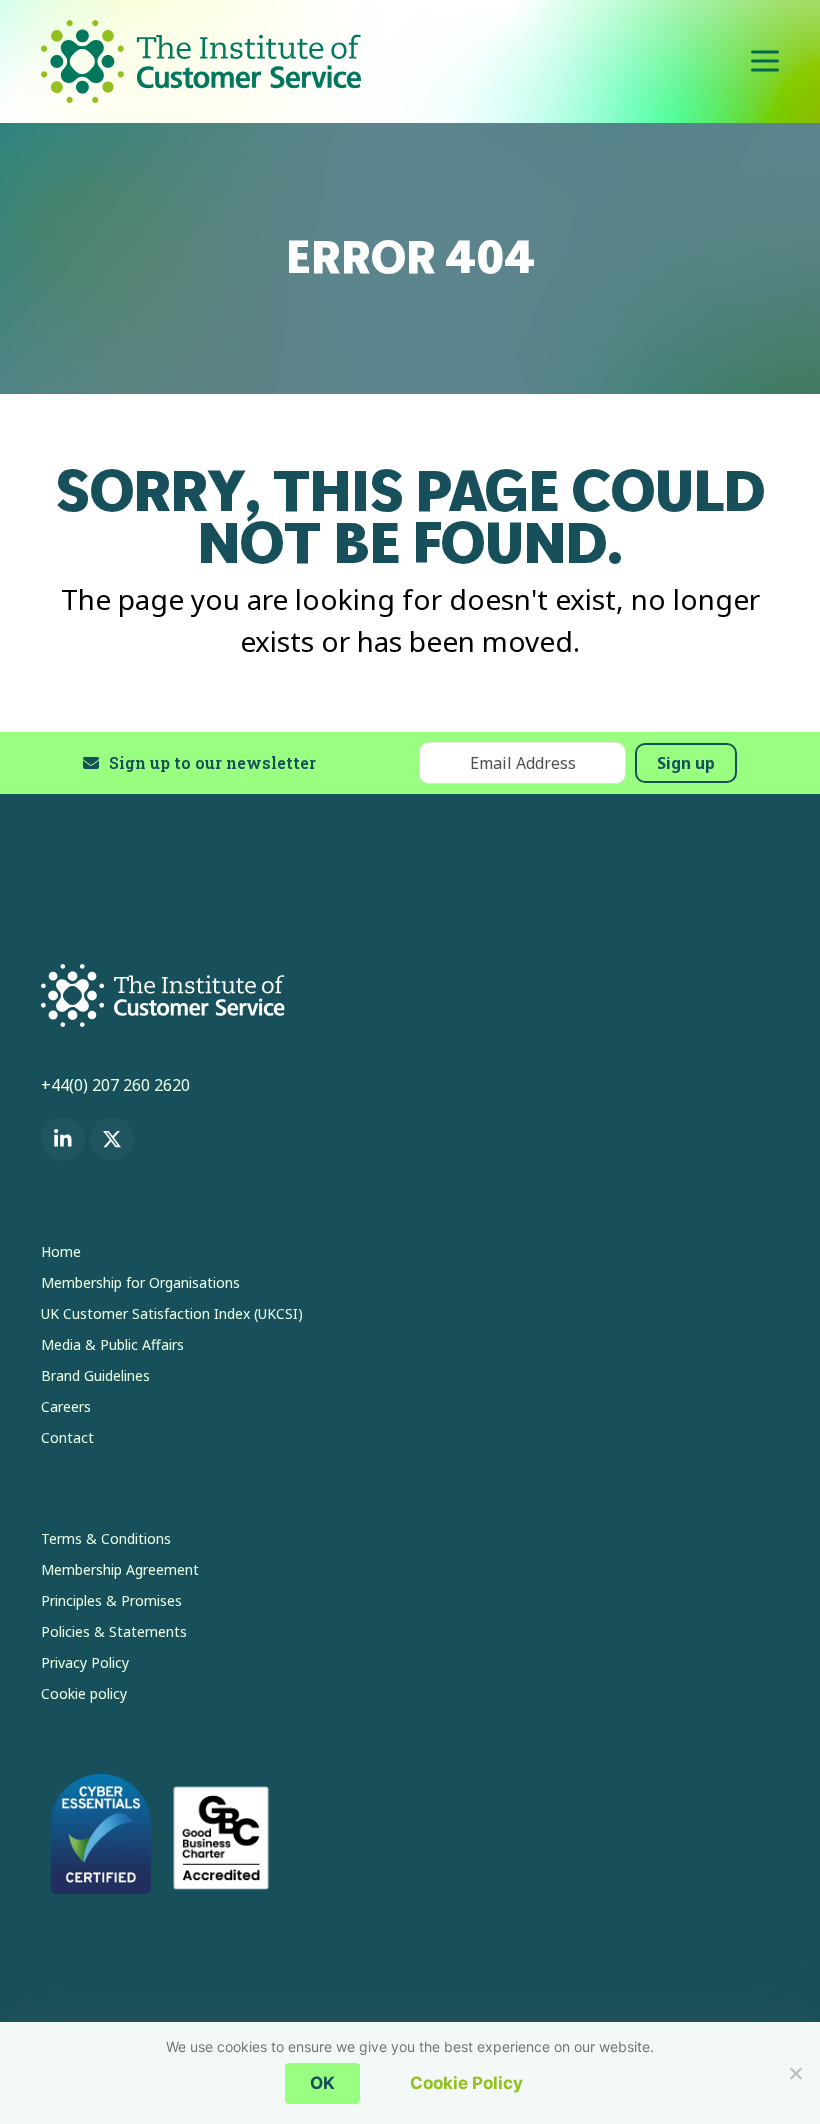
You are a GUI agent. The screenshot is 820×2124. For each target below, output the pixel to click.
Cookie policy (84, 1693)
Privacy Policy (85, 1662)
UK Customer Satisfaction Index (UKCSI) (172, 1313)
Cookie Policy (466, 2083)
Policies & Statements (114, 1631)
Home (61, 1251)
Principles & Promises (111, 1600)
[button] (765, 61)
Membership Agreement (120, 1569)
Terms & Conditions (106, 1538)
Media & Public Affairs (112, 1344)
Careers (66, 1406)
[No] (795, 2073)
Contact (67, 1437)
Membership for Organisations (140, 1282)
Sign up (686, 763)
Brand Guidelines (95, 1375)
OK (322, 2083)
